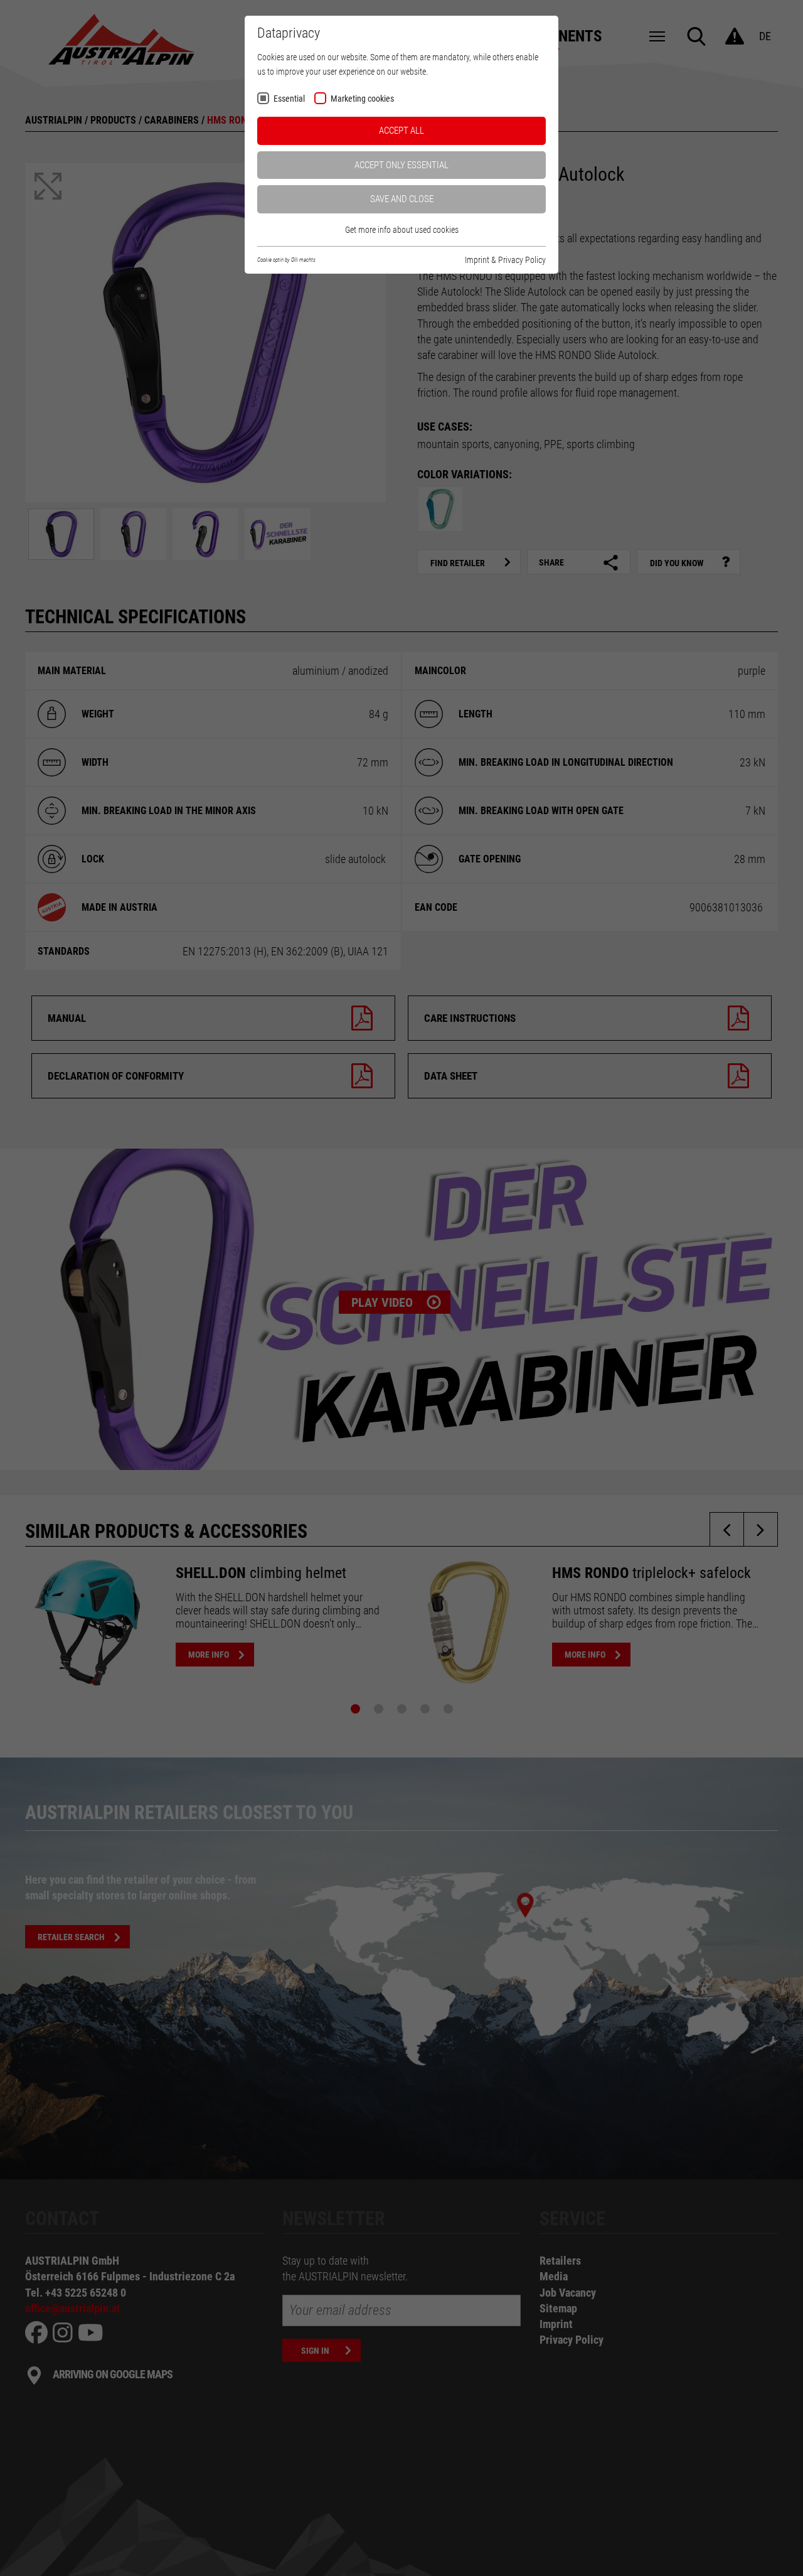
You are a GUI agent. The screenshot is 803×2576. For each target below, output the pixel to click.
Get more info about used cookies (402, 230)
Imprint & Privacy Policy (505, 260)
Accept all (401, 131)
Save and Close (402, 199)
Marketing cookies (362, 99)
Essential (289, 99)
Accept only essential (401, 165)
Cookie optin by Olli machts (286, 260)
